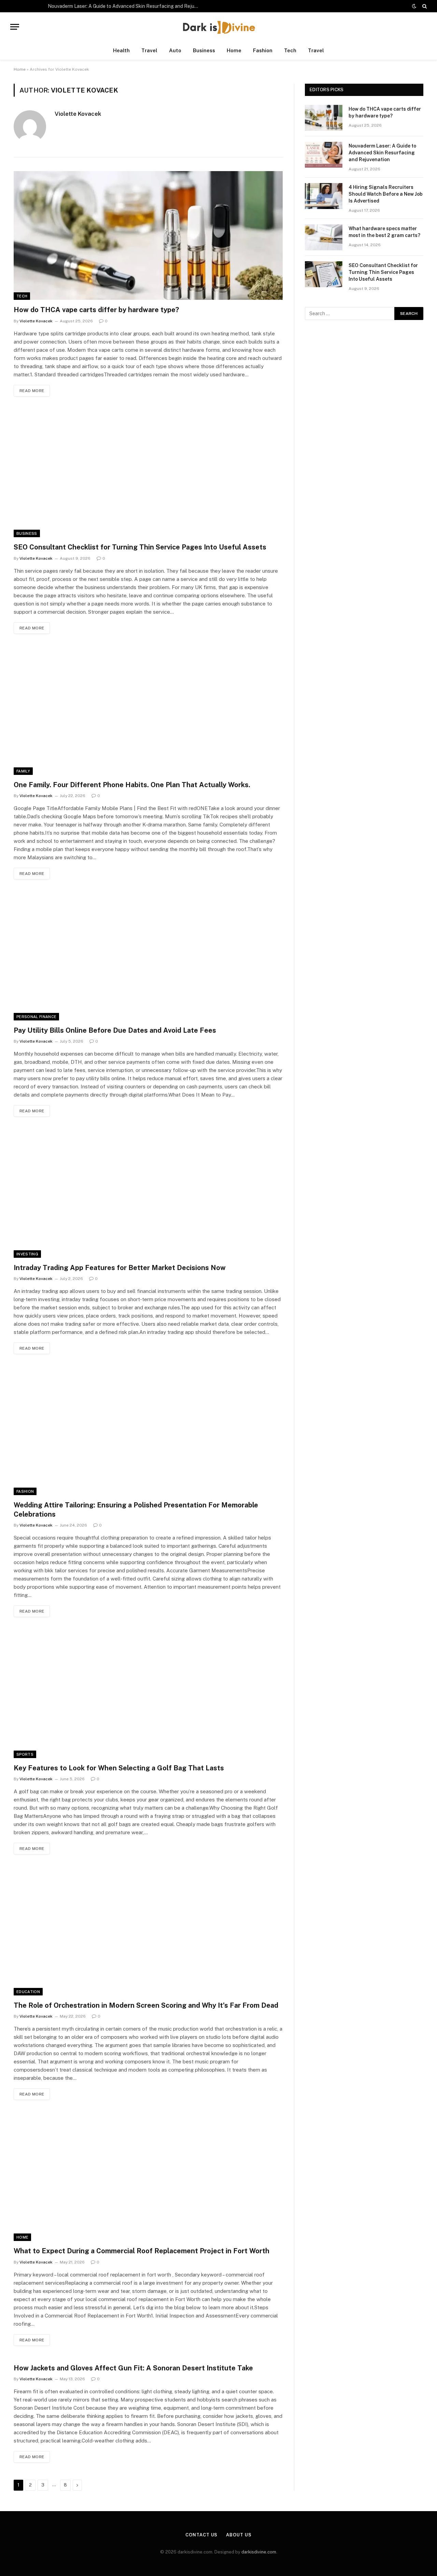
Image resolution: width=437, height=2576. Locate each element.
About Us (239, 2535)
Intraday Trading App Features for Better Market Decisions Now (120, 1268)
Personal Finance (36, 1017)
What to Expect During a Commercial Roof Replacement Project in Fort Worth (142, 2251)
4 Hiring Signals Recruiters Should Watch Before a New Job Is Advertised (386, 194)
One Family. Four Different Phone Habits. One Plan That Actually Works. (132, 785)
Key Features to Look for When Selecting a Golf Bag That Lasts (119, 1768)
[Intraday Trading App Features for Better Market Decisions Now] (148, 1193)
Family (23, 771)
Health (121, 50)
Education (28, 1992)
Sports (25, 1754)
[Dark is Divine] (218, 27)
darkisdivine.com (259, 2552)
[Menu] (15, 27)
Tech (290, 50)
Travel (149, 50)
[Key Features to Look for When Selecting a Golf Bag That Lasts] (148, 1694)
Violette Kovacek (78, 114)
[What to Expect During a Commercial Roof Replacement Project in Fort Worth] (148, 2177)
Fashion (263, 50)
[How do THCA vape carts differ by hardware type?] (148, 235)
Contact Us (201, 2535)
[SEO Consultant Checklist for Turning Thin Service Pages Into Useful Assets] (148, 473)
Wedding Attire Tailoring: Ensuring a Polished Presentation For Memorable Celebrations (136, 1510)
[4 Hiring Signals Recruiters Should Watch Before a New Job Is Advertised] (324, 196)
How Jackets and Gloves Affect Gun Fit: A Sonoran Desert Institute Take (133, 2368)
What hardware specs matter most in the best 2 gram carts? (384, 232)
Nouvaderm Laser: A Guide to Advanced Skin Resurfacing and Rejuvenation (125, 6)
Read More (32, 391)
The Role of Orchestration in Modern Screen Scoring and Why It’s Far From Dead (146, 2005)
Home (234, 50)
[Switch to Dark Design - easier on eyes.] (414, 6)
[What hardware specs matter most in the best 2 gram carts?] (324, 237)
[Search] (424, 6)
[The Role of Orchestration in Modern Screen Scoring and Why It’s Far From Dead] (148, 1931)
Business (204, 50)
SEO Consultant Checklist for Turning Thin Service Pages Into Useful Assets (140, 547)
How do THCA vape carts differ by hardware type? (96, 310)
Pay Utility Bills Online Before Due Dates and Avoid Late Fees (115, 1030)
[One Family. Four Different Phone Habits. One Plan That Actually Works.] (148, 711)
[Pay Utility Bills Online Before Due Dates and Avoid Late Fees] (148, 956)
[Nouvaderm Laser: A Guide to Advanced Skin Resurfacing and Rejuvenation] (324, 155)
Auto (175, 50)
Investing (27, 1254)
